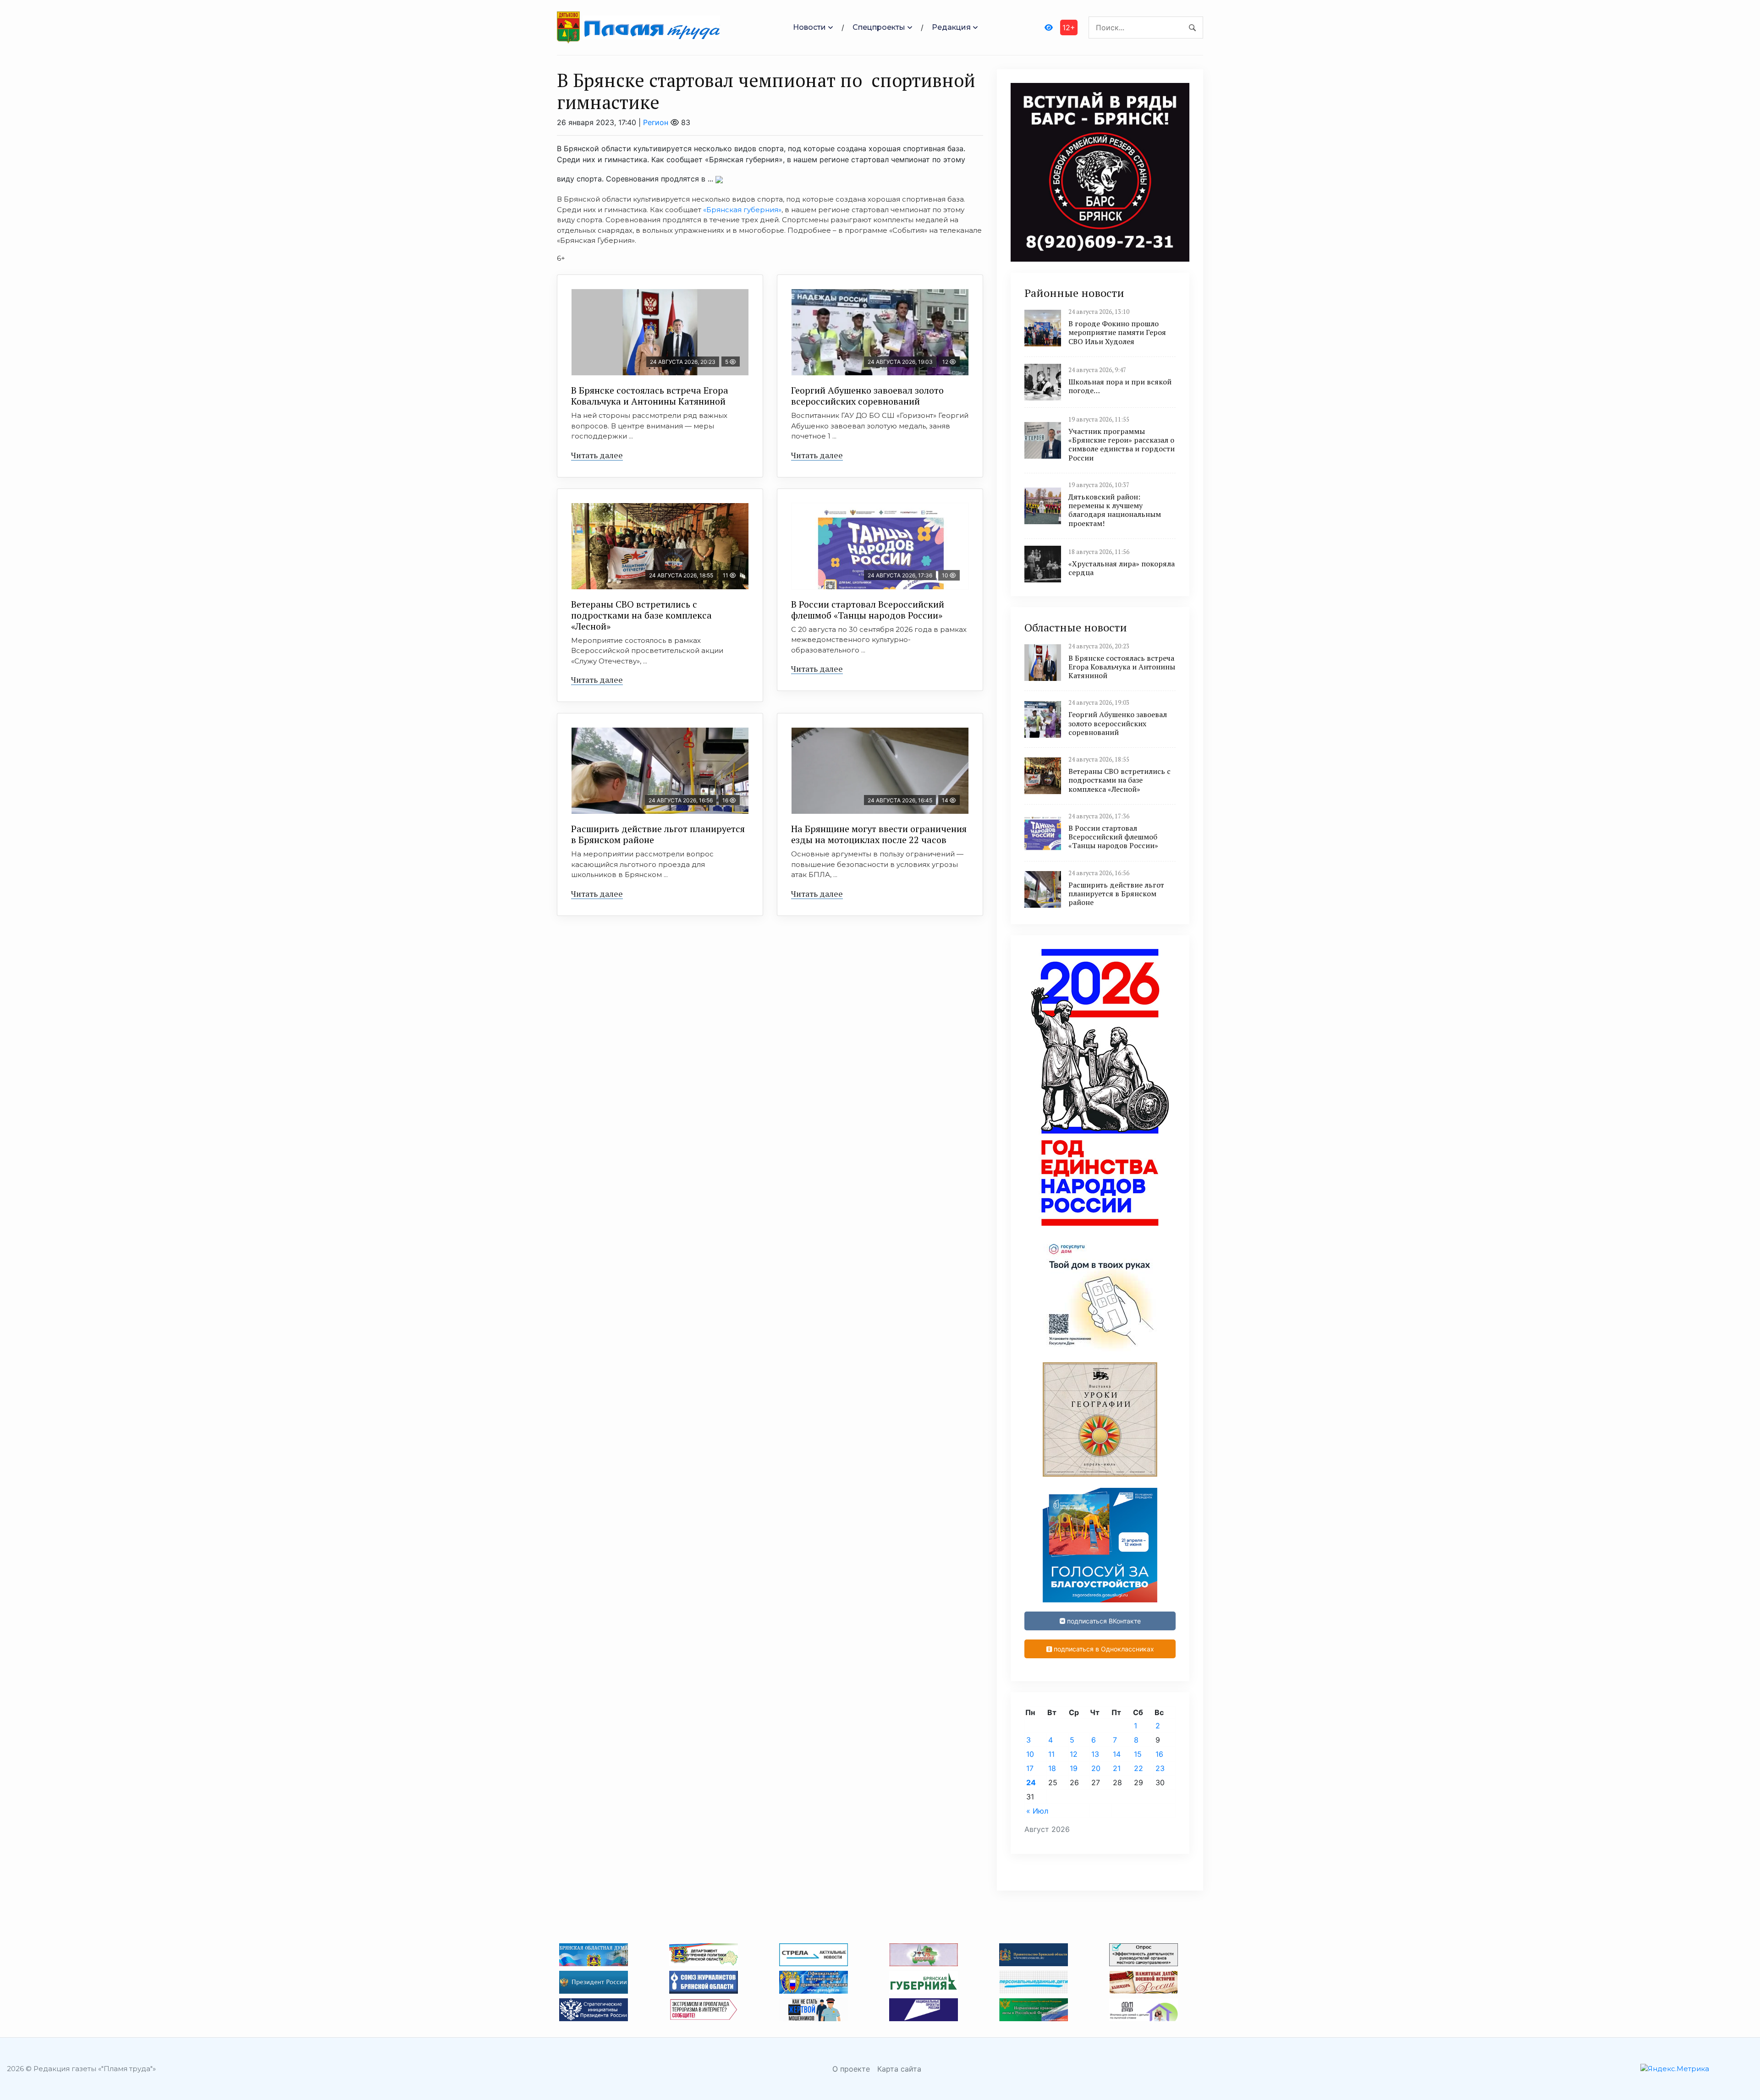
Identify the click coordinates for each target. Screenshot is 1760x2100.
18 (1052, 1768)
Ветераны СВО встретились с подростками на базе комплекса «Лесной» (641, 615)
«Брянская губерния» (742, 210)
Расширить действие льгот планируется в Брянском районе (658, 834)
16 (1159, 1754)
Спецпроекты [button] (879, 27)
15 (1138, 1754)
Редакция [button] (951, 27)
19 (1074, 1768)
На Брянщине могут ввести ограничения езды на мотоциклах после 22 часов (879, 834)
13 (1095, 1754)
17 (1030, 1768)
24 (1031, 1782)
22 (1138, 1768)
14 (1117, 1754)
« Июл (1037, 1811)
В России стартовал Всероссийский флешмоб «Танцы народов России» (868, 610)
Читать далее (597, 455)
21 (1117, 1768)
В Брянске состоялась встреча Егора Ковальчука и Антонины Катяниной (650, 396)
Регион (656, 122)
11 (1051, 1754)
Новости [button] (809, 27)
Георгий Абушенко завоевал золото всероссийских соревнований (867, 396)
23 (1160, 1768)
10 (1030, 1754)
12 (1074, 1754)
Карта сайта (899, 2069)
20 (1096, 1768)
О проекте (851, 2069)
